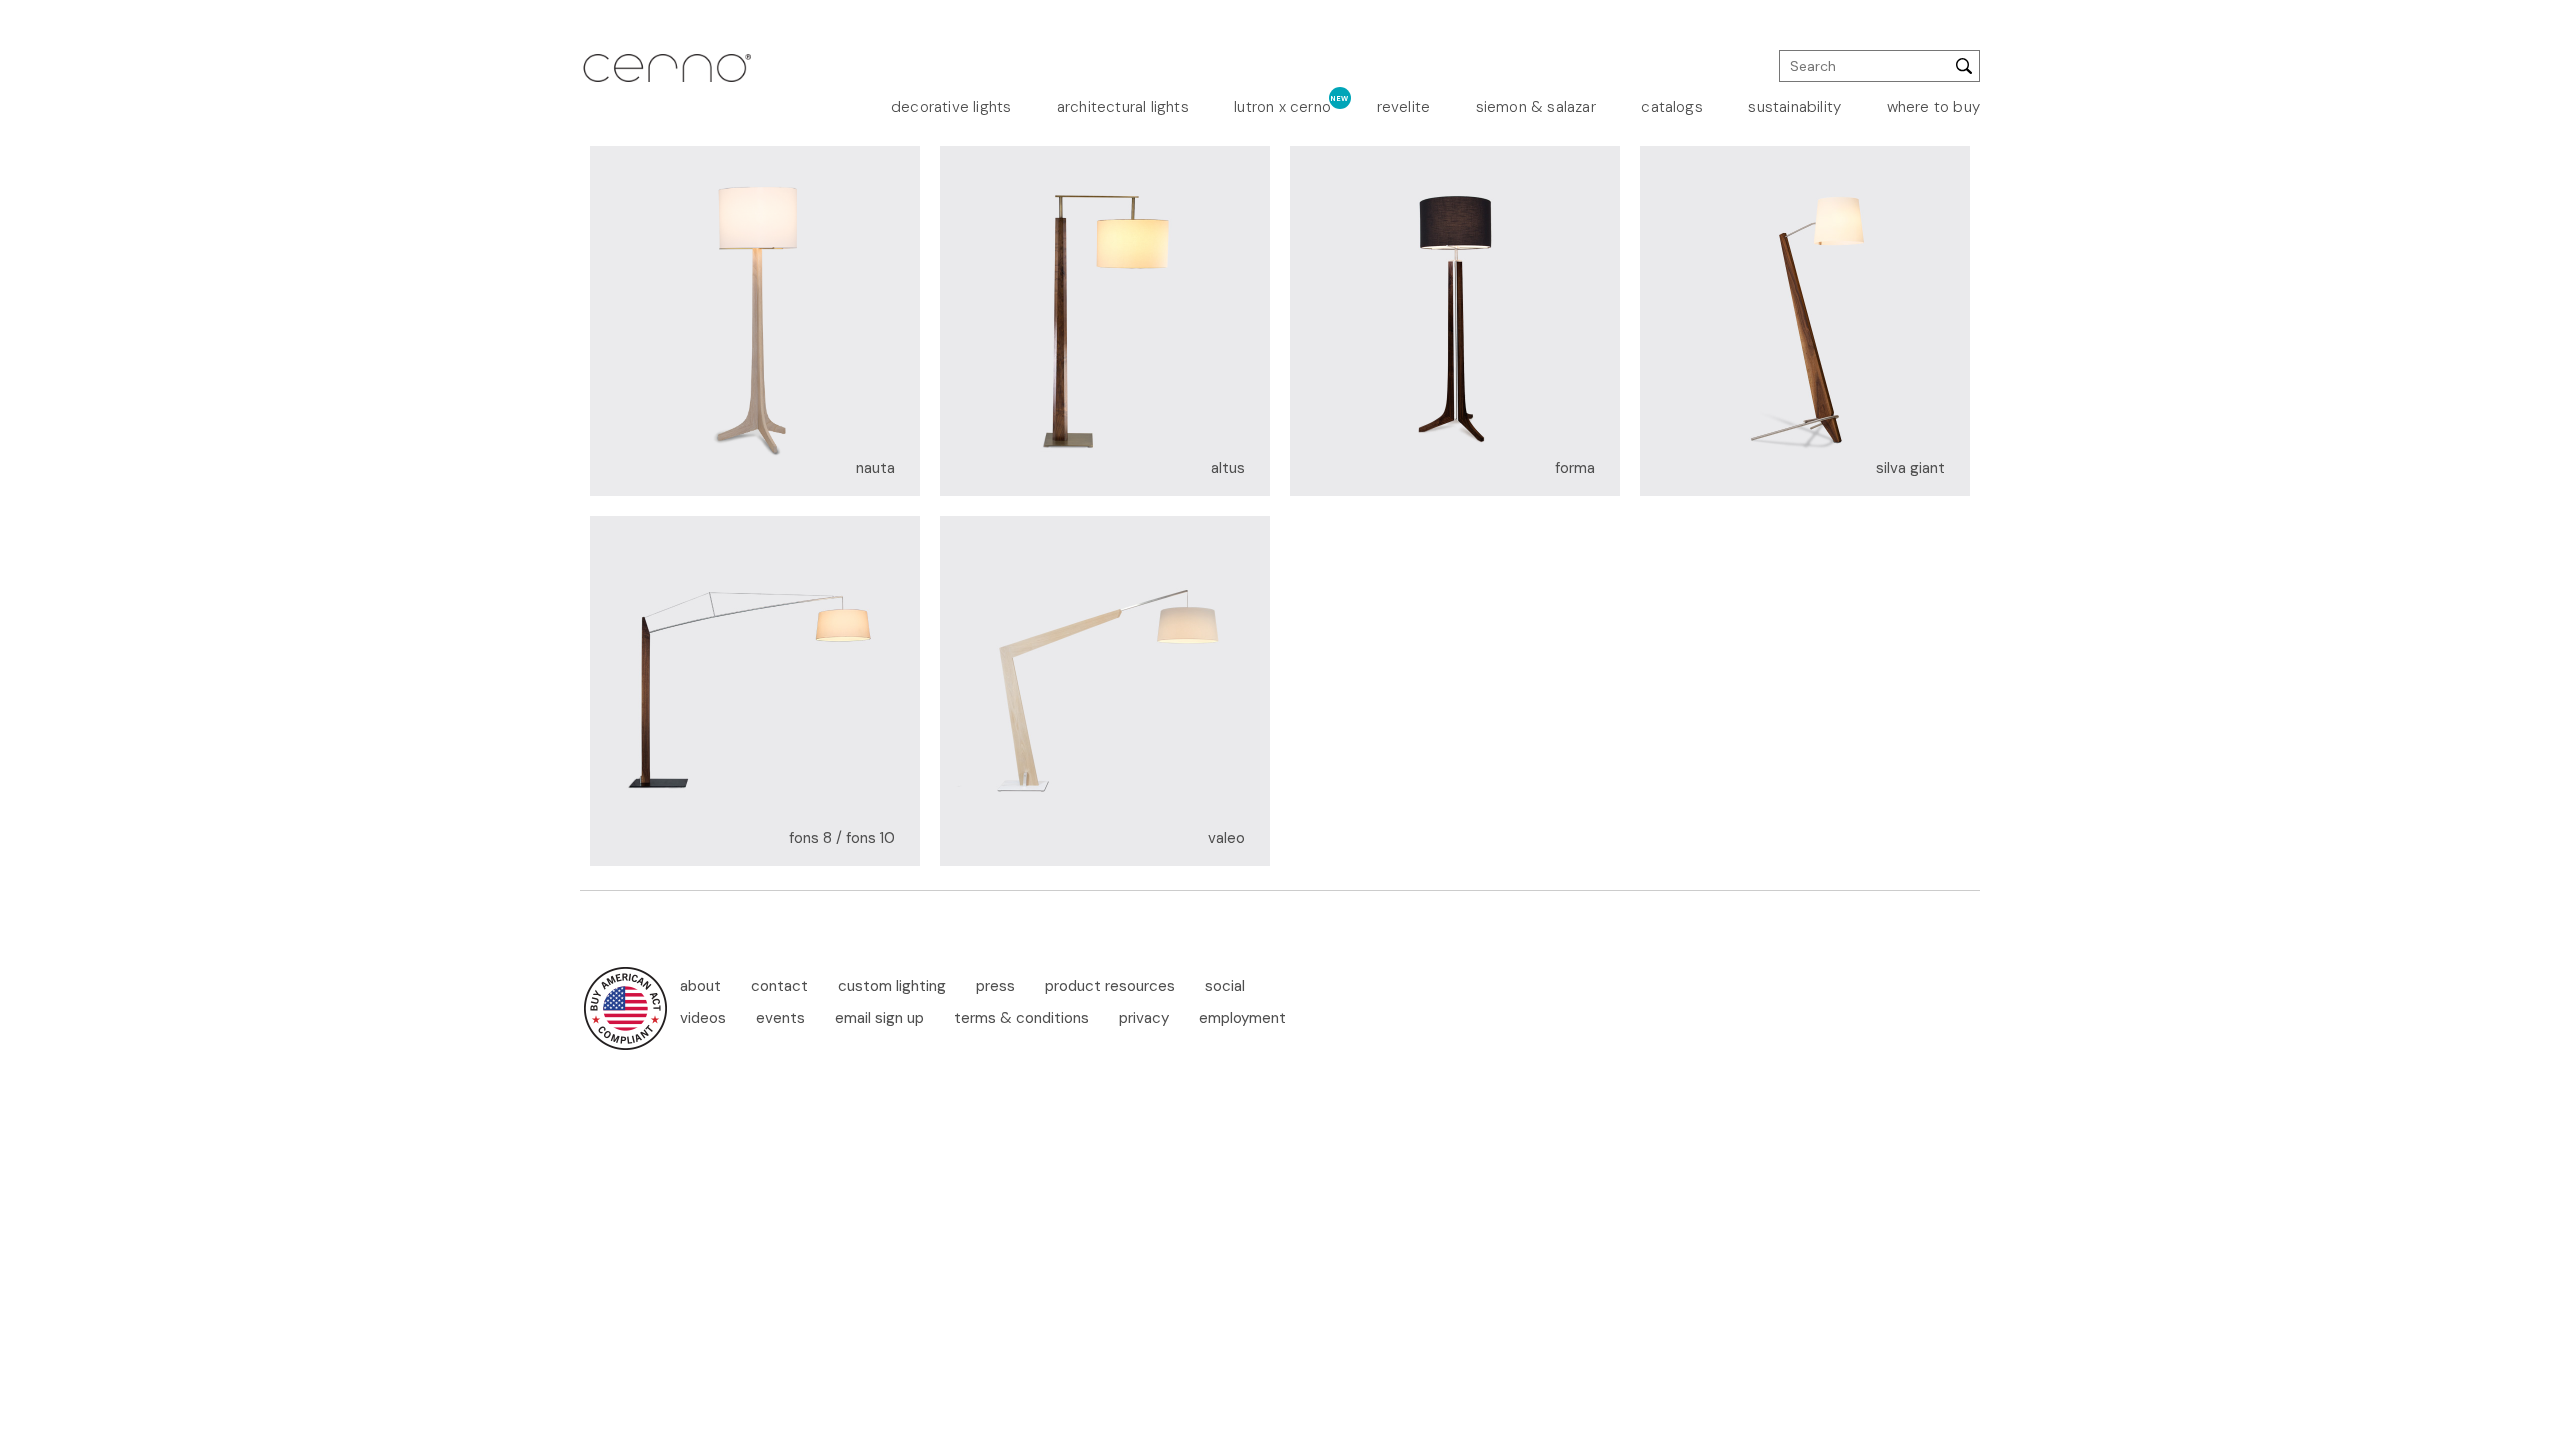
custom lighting (892, 986)
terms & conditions (1021, 1018)
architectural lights (1123, 107)
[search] (1879, 66)
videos (703, 1018)
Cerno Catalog (1668, 156)
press (995, 986)
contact (779, 986)
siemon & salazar (1536, 107)
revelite (1404, 107)
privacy (1144, 1018)
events (780, 1018)
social (1225, 986)
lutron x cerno (1282, 107)
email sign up (879, 1018)
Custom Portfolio (1661, 247)
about (700, 986)
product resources (1110, 986)
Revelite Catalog (1663, 272)
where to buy (1933, 107)
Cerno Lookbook (1664, 181)
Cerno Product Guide (1667, 213)
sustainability (1794, 107)
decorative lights (951, 107)
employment (1242, 1018)
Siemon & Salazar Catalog (1658, 304)
